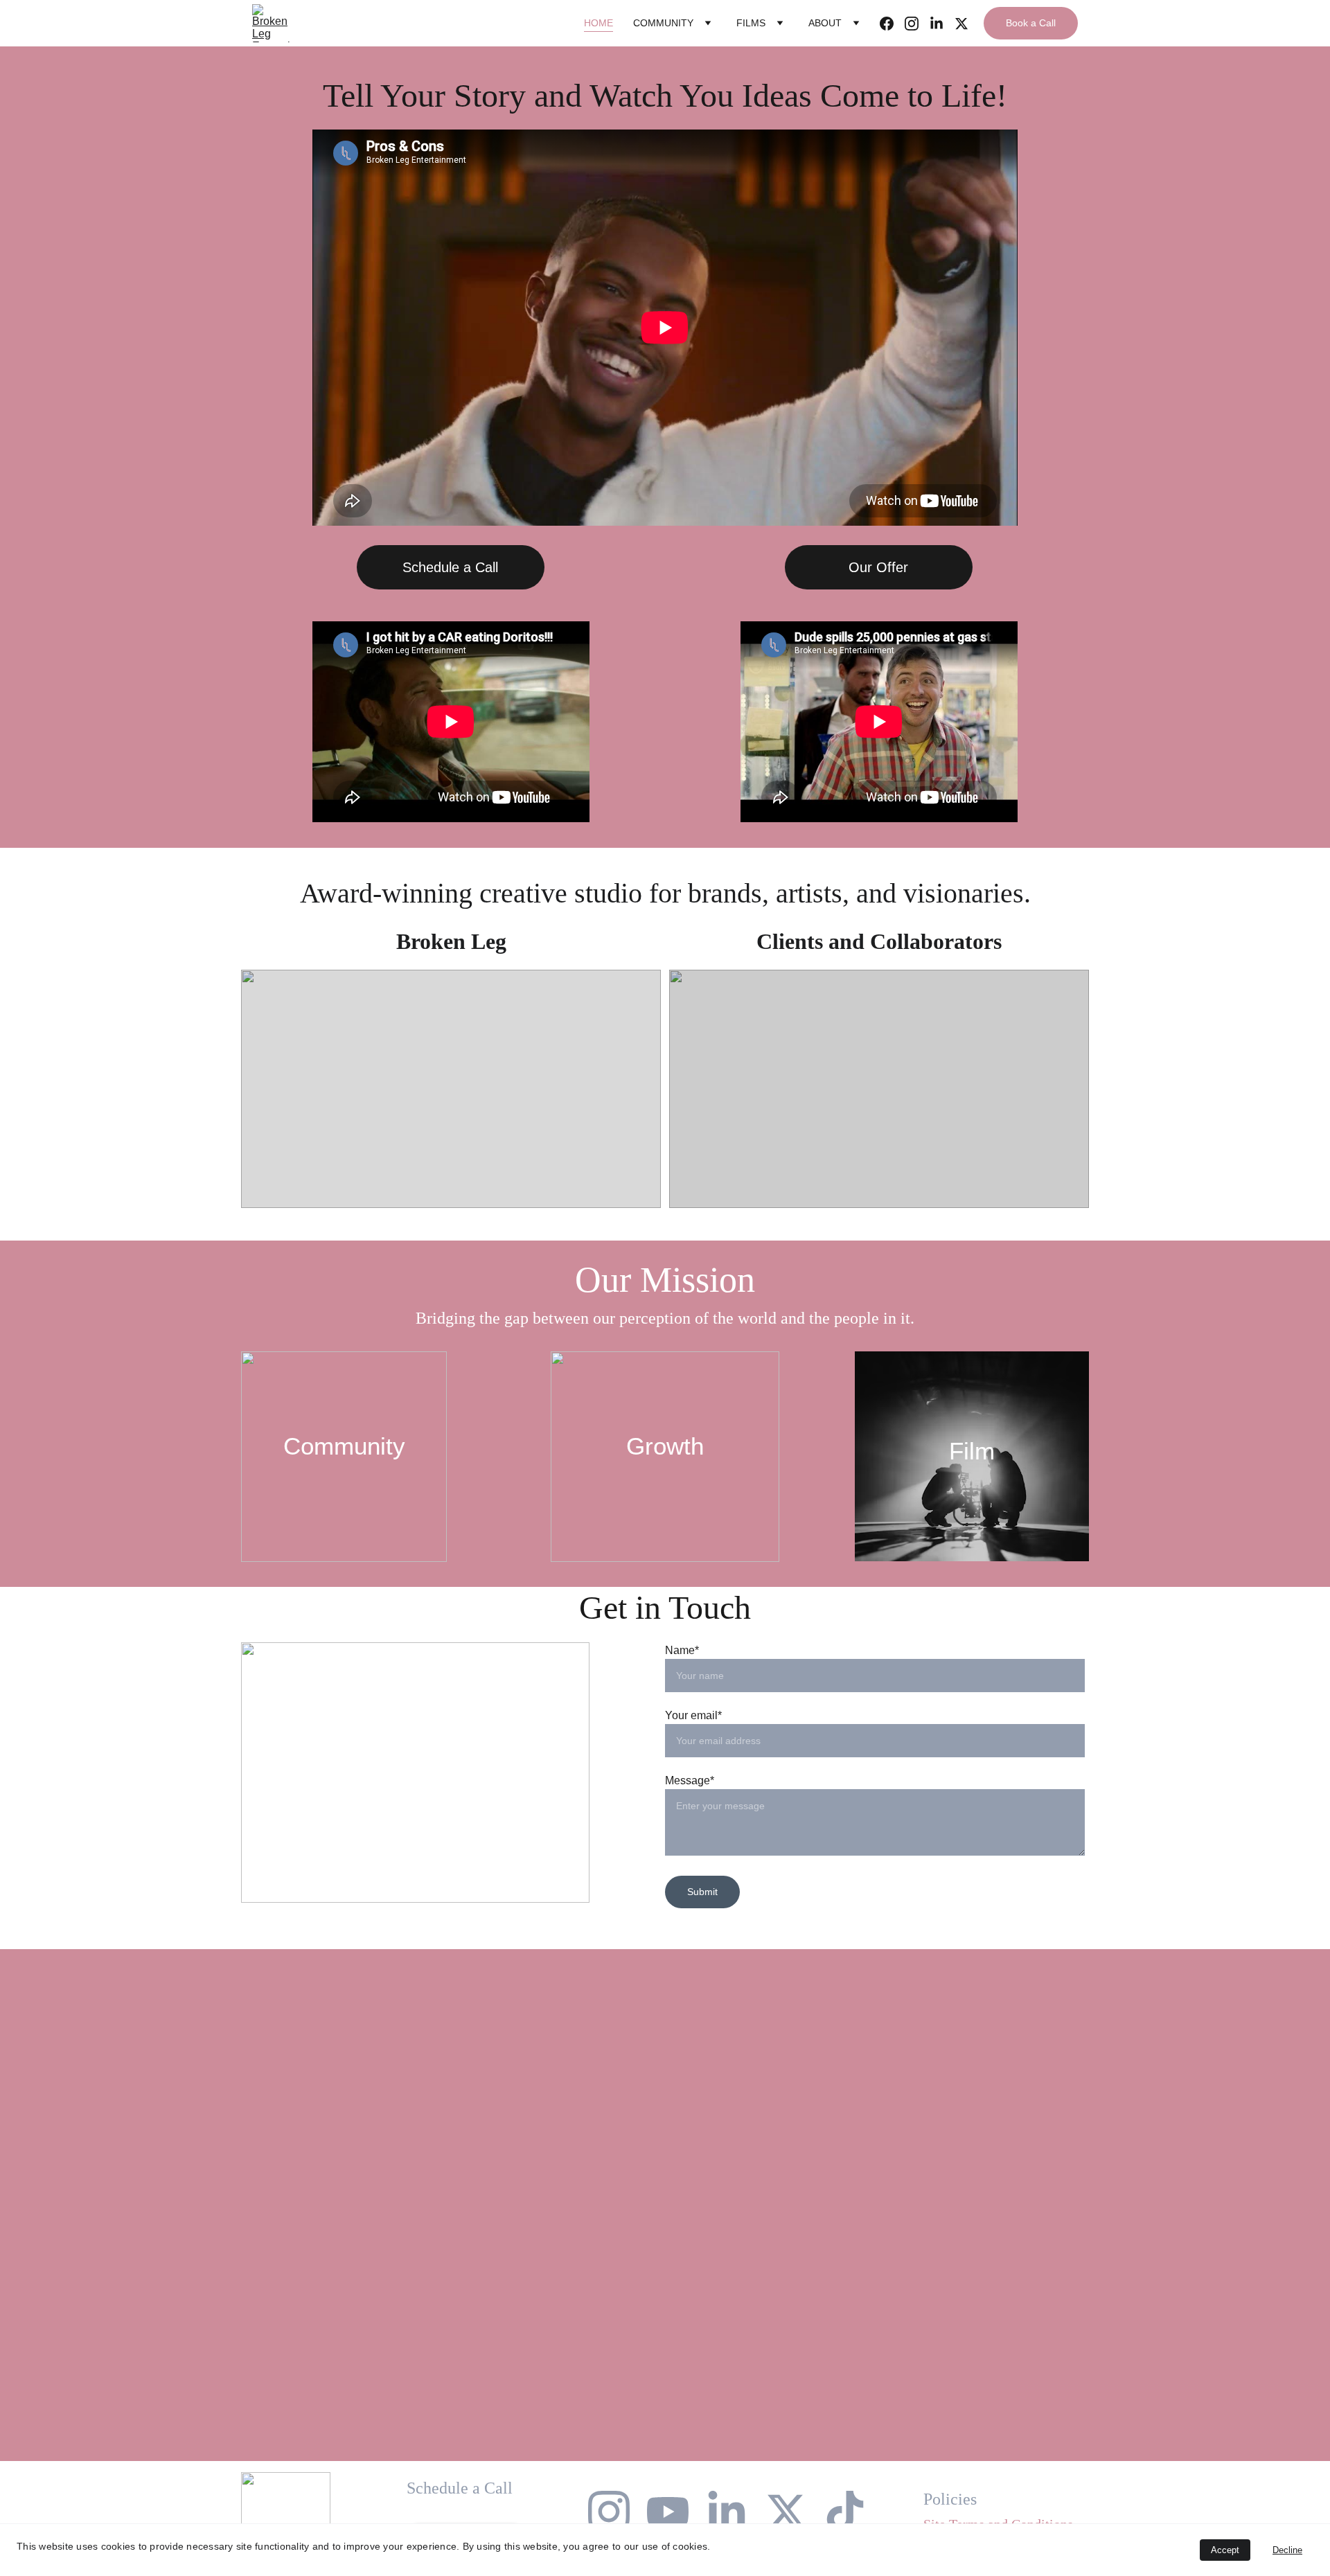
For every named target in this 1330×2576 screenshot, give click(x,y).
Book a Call (1031, 23)
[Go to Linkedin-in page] (942, 24)
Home (598, 23)
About (825, 23)
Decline (1287, 2550)
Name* (682, 1650)
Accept (1225, 2550)
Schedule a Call (450, 567)
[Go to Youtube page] (668, 2512)
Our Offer (878, 567)
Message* (690, 1780)
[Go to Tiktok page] (845, 2512)
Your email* (693, 1715)
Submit (702, 1892)
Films (751, 23)
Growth (665, 1446)
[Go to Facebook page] (892, 24)
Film (972, 1451)
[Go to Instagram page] (917, 24)
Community (663, 23)
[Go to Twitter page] (961, 24)
